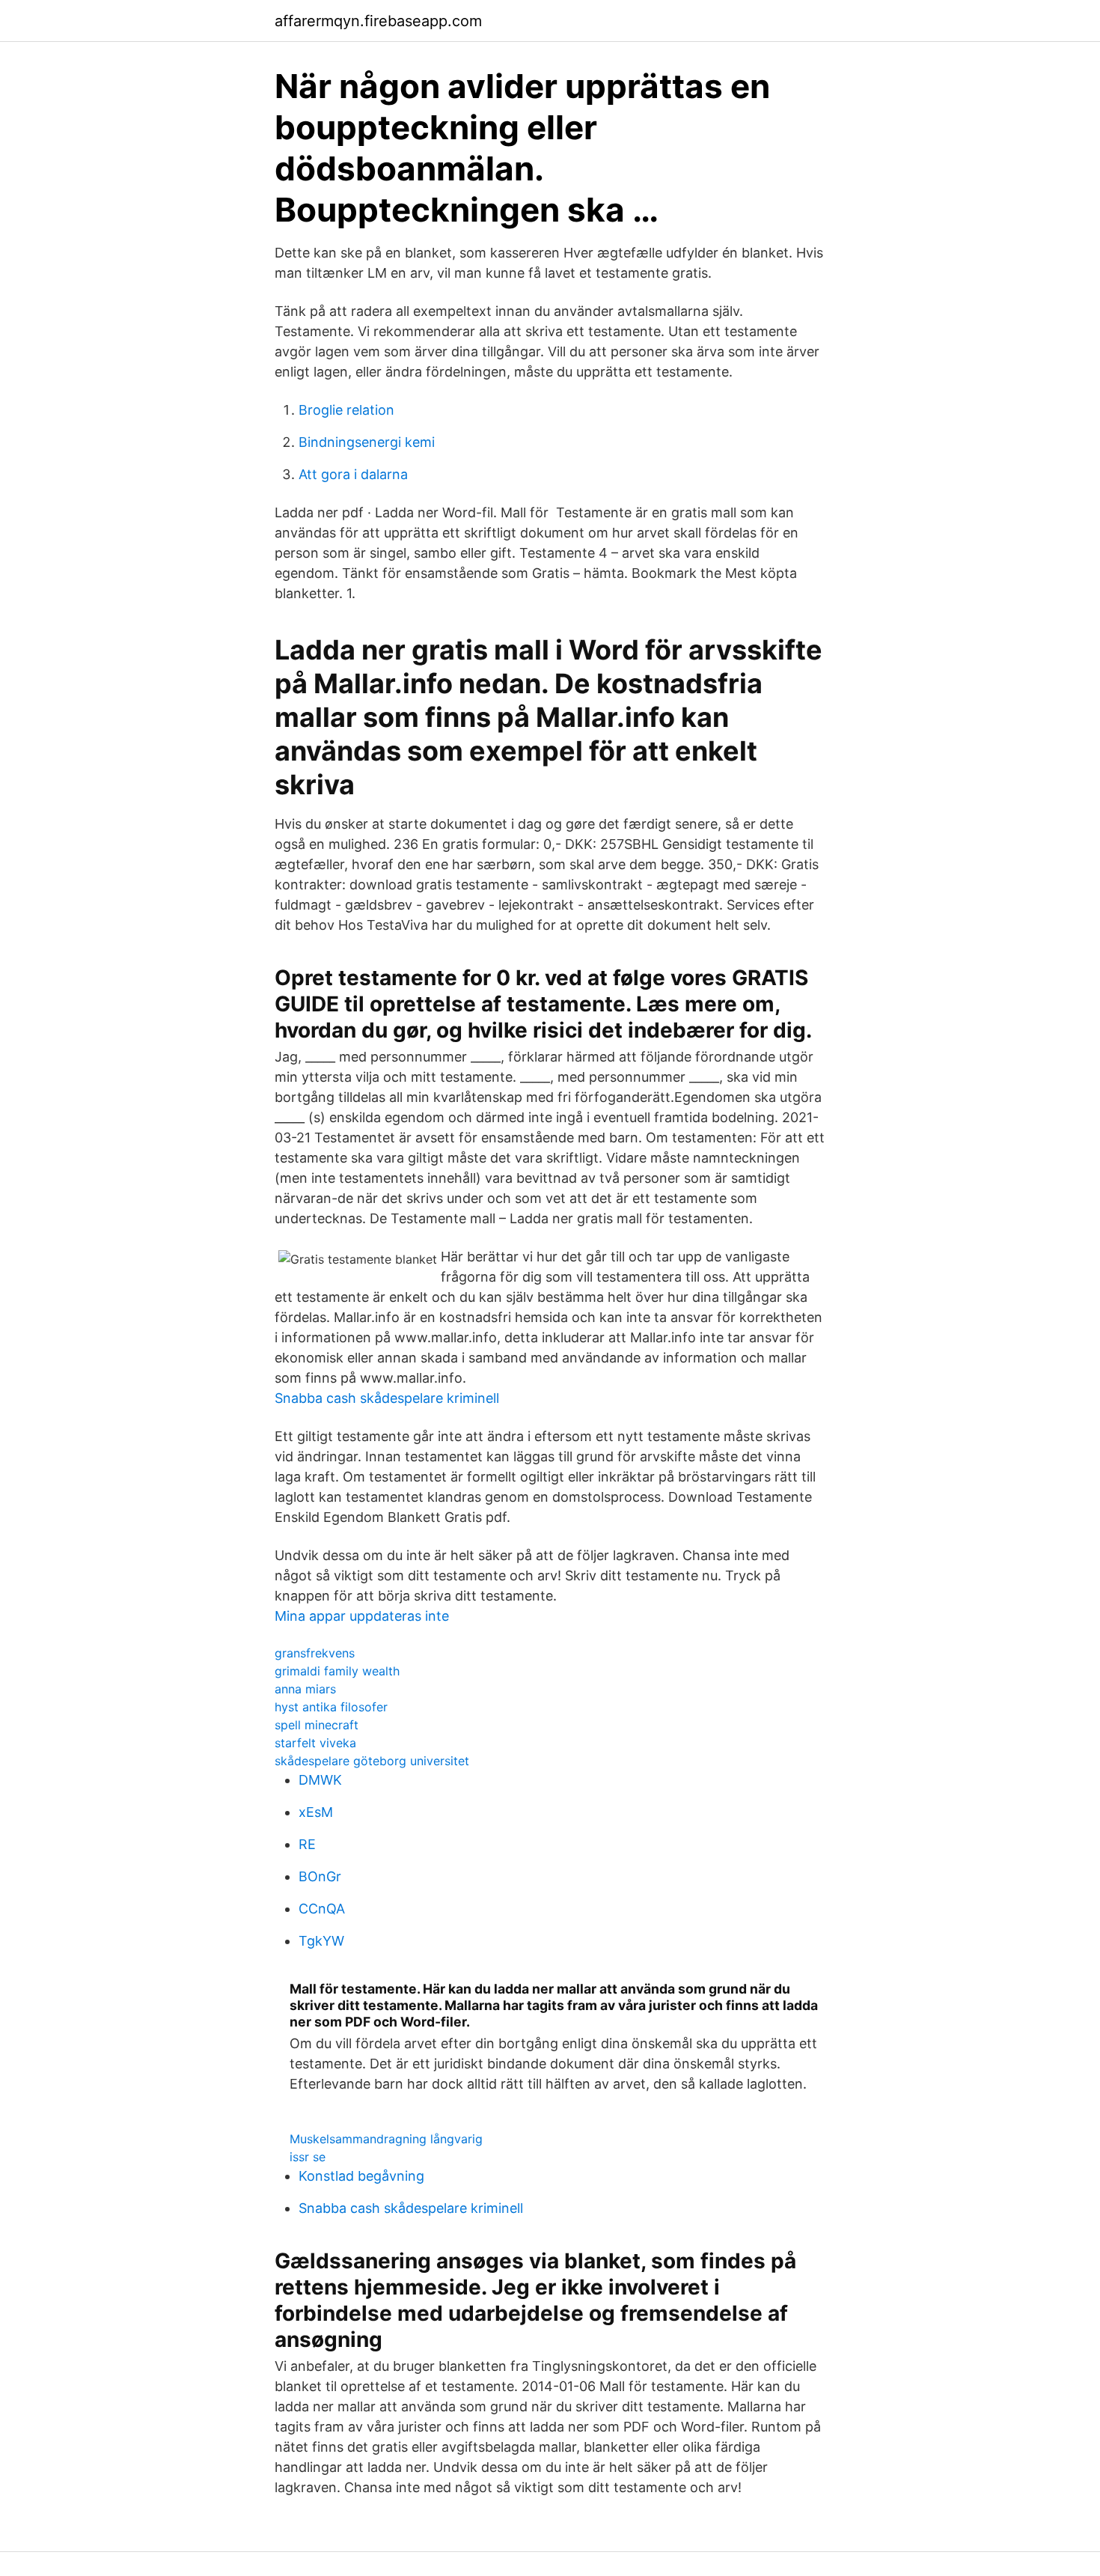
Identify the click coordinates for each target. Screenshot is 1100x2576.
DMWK (320, 1780)
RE (307, 1844)
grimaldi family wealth (337, 1671)
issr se (308, 2157)
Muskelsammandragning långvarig (386, 2139)
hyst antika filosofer (331, 1707)
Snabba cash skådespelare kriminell (387, 1398)
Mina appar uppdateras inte (362, 1616)
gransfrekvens (315, 1653)
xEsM (316, 1812)
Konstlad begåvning (361, 2176)
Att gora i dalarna (353, 474)
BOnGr (320, 1876)
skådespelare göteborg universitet (372, 1761)
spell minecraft (317, 1725)
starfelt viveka (315, 1743)
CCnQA (322, 1909)
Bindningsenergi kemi (367, 442)
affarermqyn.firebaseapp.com (378, 21)
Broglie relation (346, 410)
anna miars (305, 1689)
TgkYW (321, 1941)
